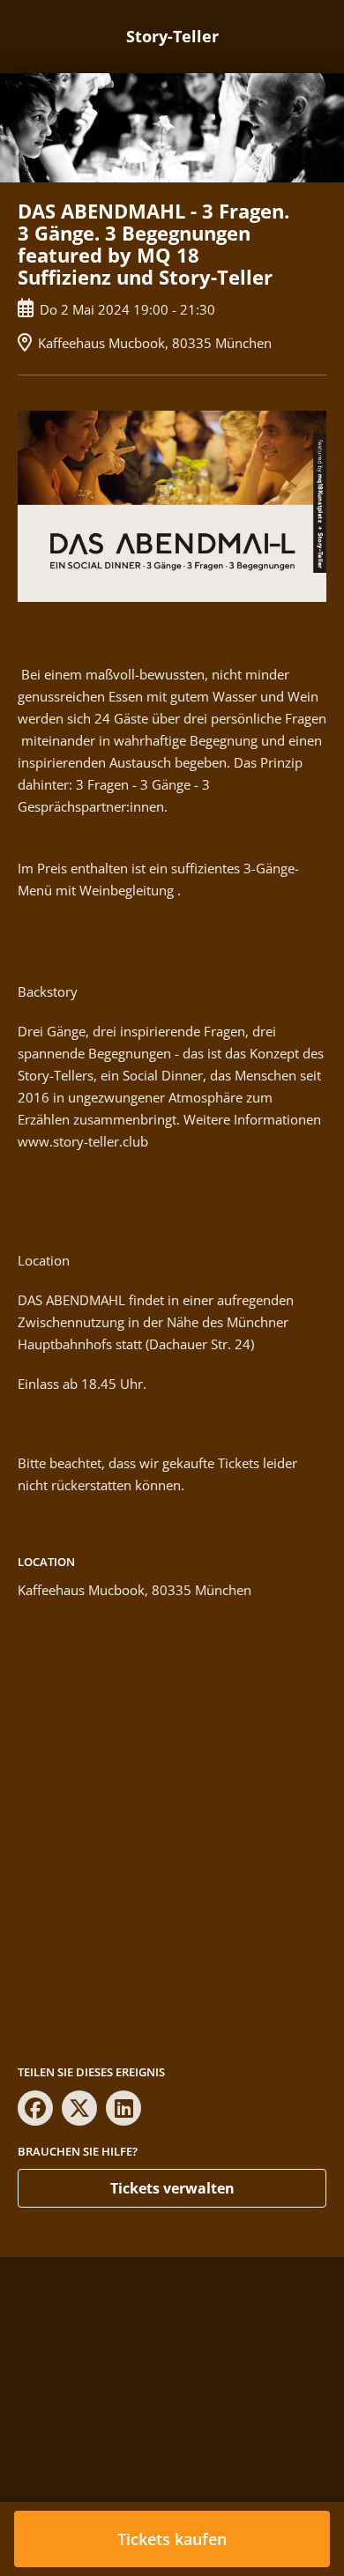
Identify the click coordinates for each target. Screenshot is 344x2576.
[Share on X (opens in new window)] (79, 2108)
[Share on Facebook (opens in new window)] (35, 2108)
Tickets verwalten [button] (172, 2188)
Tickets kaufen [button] (172, 2539)
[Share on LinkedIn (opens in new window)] (123, 2108)
